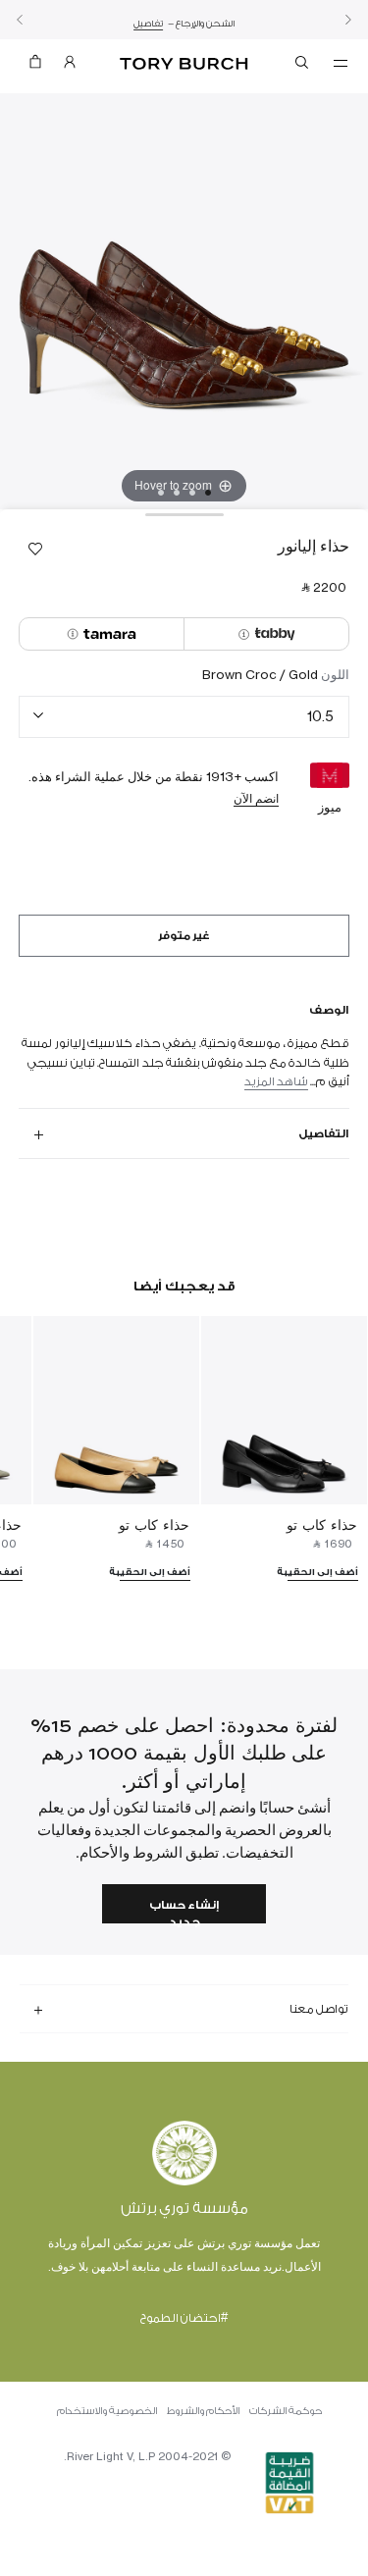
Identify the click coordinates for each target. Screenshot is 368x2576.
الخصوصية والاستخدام (107, 2411)
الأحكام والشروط (203, 2411)
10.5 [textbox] (320, 716)
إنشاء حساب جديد (184, 1911)
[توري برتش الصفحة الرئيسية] (184, 64)
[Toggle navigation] (341, 62)
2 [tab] (192, 493)
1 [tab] (208, 493)
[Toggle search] (303, 66)
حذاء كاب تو (322, 1525)
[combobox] (184, 717)
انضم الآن (256, 798)
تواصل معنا (319, 2009)
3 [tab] (177, 493)
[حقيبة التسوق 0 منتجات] (35, 66)
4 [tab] (161, 493)
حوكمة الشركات (286, 2411)
